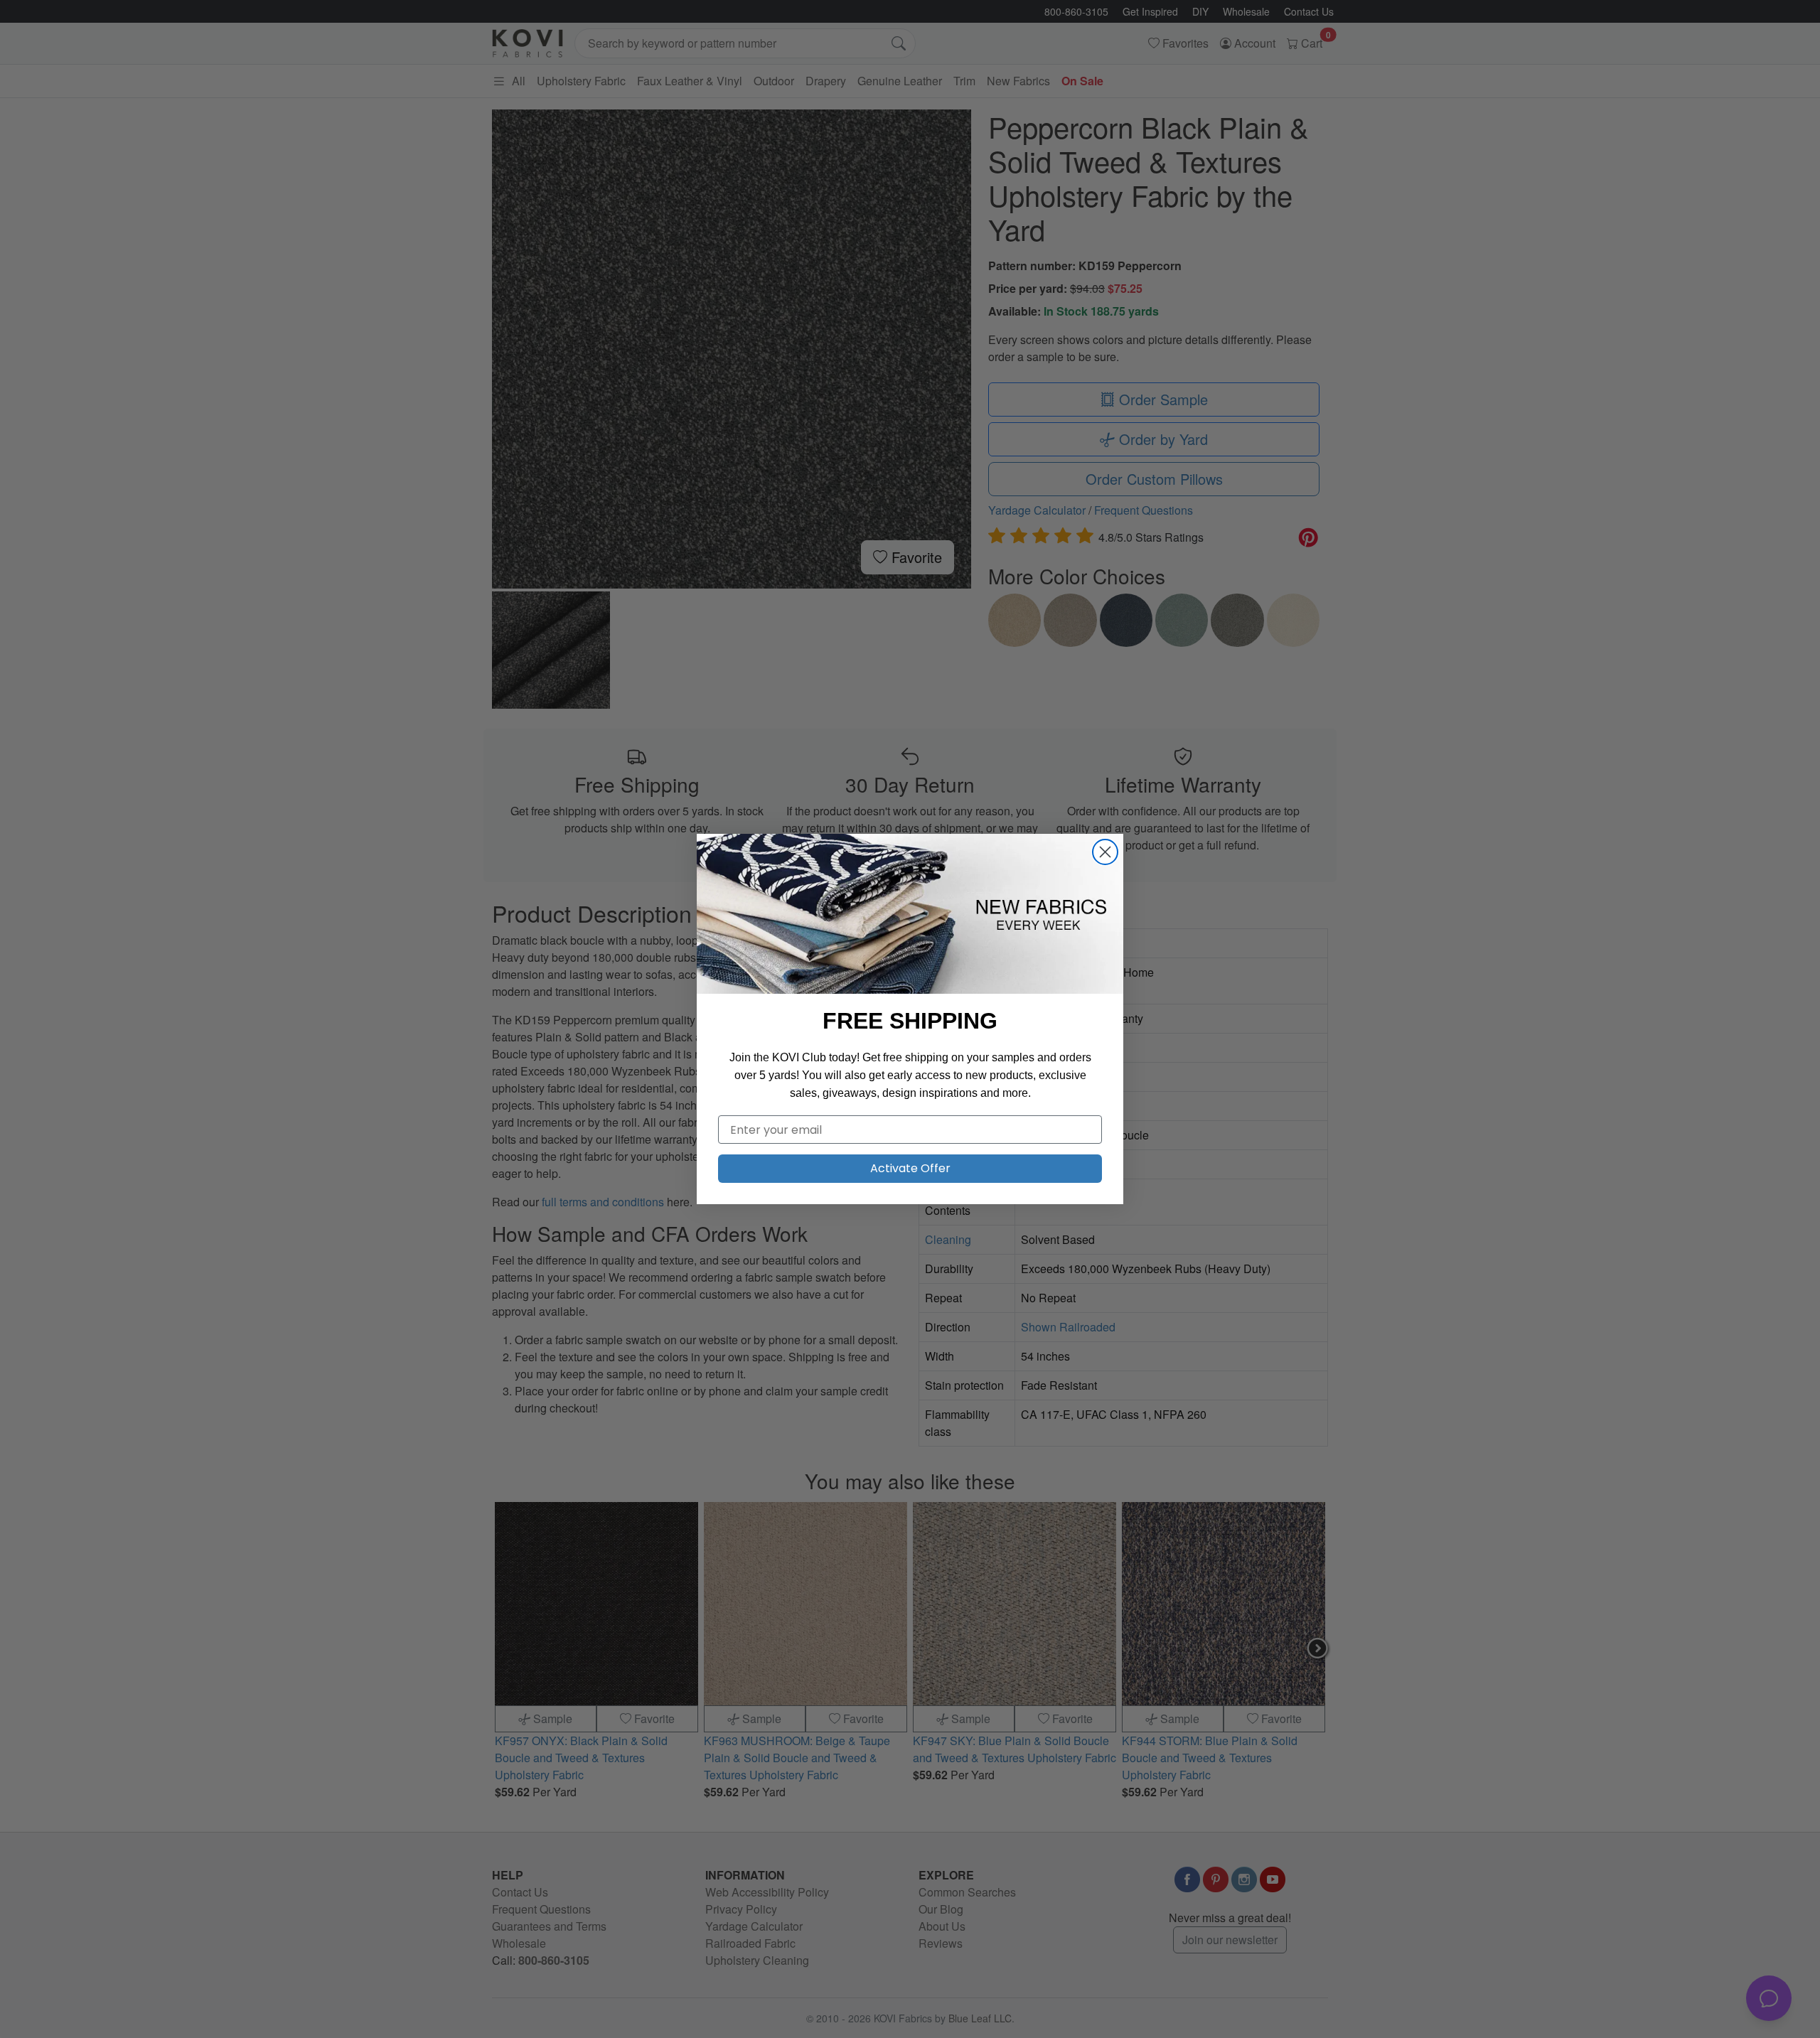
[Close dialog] (1105, 852)
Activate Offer (910, 1168)
